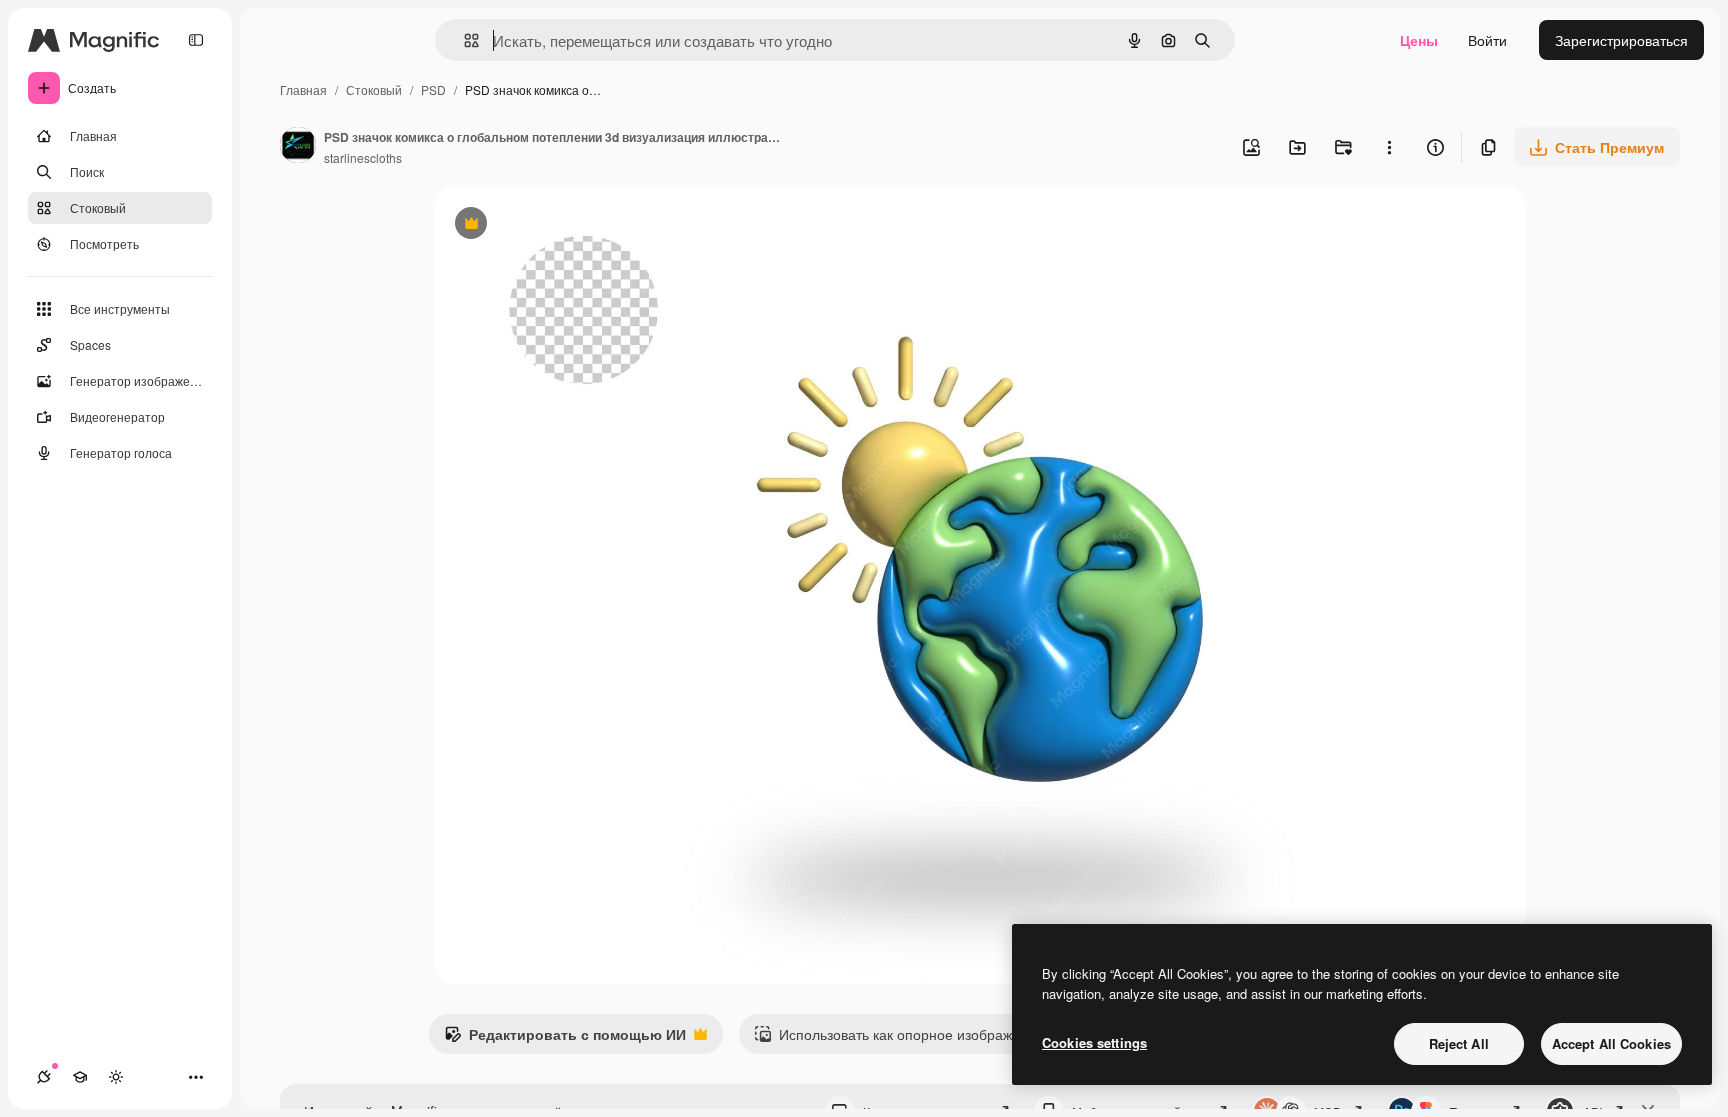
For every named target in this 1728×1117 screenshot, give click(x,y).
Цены (1419, 40)
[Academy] (80, 1077)
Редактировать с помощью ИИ (565, 1039)
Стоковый (374, 89)
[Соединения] (44, 1077)
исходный (569, 225)
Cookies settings (1094, 1042)
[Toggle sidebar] (196, 40)
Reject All (1459, 1043)
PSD (433, 89)
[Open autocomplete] (463, 40)
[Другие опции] (1389, 147)
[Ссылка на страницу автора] (298, 147)
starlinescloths (363, 157)
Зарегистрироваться (1621, 40)
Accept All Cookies (1611, 1043)
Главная (303, 89)
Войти (1487, 40)
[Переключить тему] (116, 1077)
